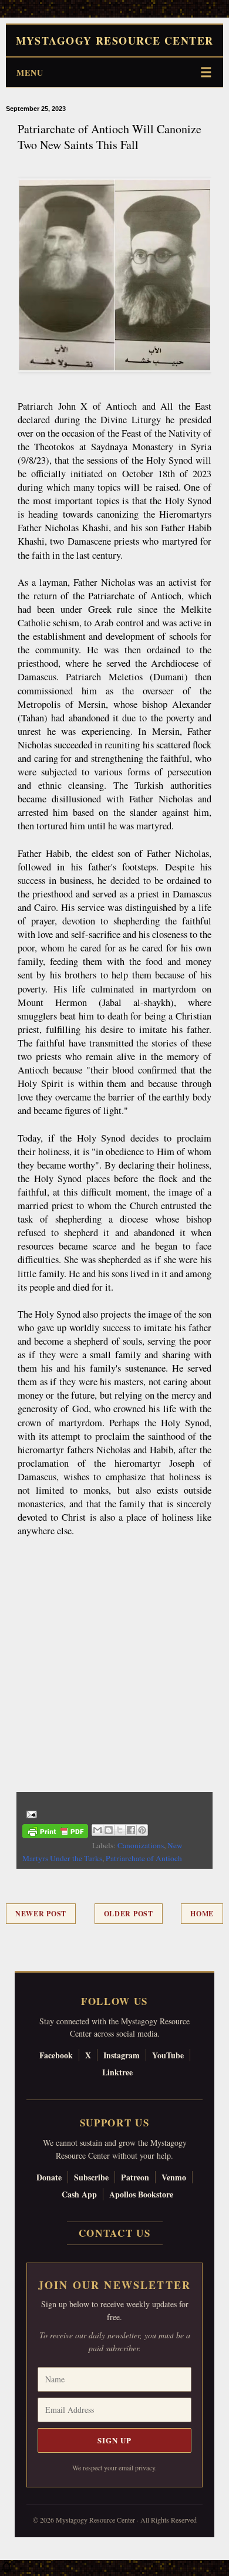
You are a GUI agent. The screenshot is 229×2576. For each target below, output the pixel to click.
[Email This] (97, 1830)
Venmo (174, 2177)
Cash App (79, 2194)
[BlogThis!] (109, 1830)
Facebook (56, 2055)
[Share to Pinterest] (142, 1830)
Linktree (117, 2072)
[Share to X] (120, 1830)
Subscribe (91, 2177)
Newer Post (41, 1914)
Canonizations (141, 1845)
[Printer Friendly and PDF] (55, 1833)
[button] (6, 2570)
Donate (49, 2177)
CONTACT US (115, 2233)
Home (202, 1914)
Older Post (129, 1914)
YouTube (168, 2055)
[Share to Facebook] (131, 1830)
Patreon (135, 2177)
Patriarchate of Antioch (144, 1858)
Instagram (122, 2055)
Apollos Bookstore (141, 2194)
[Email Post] (30, 1813)
